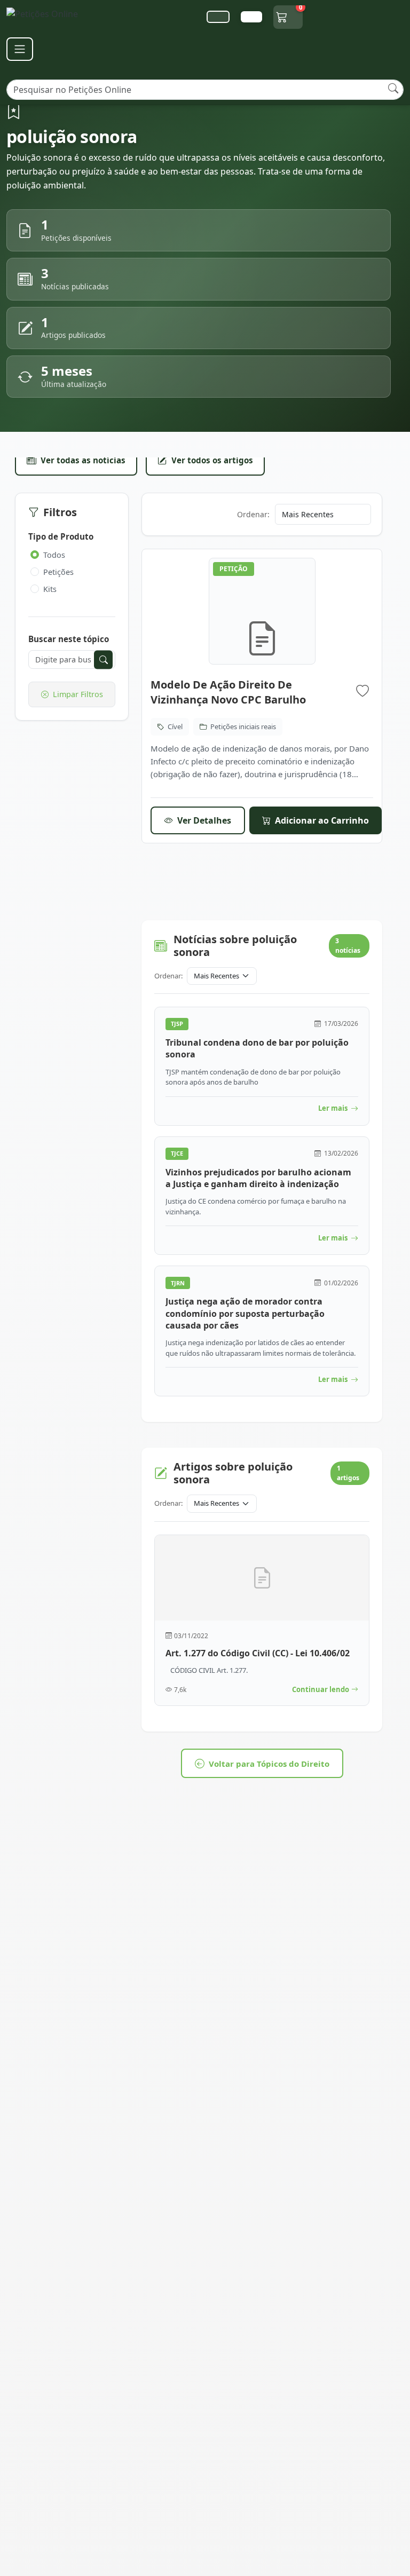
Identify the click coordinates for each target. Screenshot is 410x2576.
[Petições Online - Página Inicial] (49, 17)
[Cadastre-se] (218, 17)
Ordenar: (253, 514)
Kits (50, 589)
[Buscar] (393, 88)
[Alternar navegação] (20, 49)
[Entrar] (251, 17)
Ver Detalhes (204, 820)
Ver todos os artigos (212, 460)
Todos (54, 555)
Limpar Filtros (78, 694)
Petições (58, 572)
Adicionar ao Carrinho (322, 820)
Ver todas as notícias (83, 460)
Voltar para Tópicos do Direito (269, 1764)
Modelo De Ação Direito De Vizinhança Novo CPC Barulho (228, 692)
